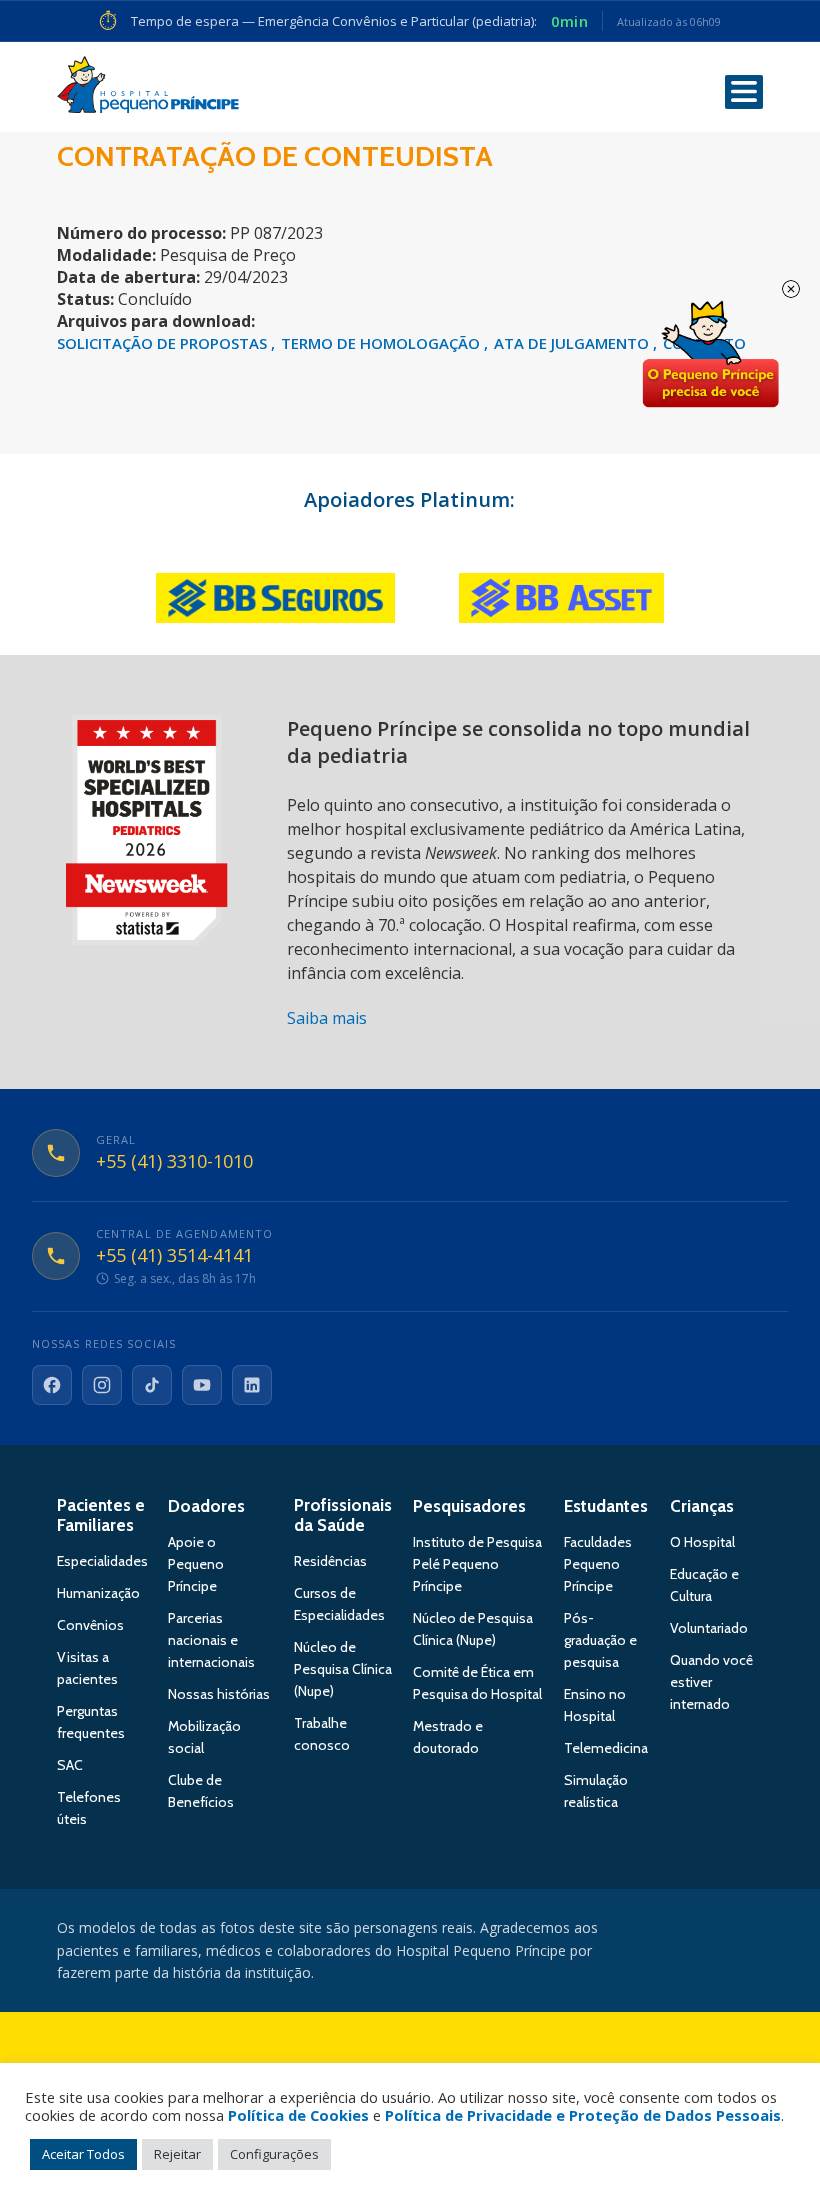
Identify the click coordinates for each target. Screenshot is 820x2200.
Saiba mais (327, 1018)
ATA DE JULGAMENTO (573, 343)
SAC (70, 1765)
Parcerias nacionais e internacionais (211, 1640)
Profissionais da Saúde (343, 1515)
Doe (710, 355)
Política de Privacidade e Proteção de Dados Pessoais (583, 2115)
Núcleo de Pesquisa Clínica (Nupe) (343, 1669)
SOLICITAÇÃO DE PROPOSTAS (164, 343)
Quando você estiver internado (711, 1682)
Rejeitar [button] (177, 2154)
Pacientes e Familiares (101, 1515)
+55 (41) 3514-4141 (174, 1256)
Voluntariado (709, 1628)
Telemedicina (606, 1748)
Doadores (206, 1506)
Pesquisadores (469, 1506)
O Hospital (702, 1542)
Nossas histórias (219, 1694)
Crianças (702, 1506)
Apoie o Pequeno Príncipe (196, 1564)
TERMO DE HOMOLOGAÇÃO (382, 343)
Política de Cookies (298, 2115)
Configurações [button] (274, 2154)
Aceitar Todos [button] (83, 2154)
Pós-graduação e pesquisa (600, 1640)
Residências (330, 1561)
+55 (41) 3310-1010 (174, 1162)
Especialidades (102, 1561)
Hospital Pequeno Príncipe (148, 89)
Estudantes (606, 1506)
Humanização (98, 1593)
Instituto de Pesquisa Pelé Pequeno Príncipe (477, 1564)
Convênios (90, 1625)
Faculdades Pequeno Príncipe (598, 1564)
